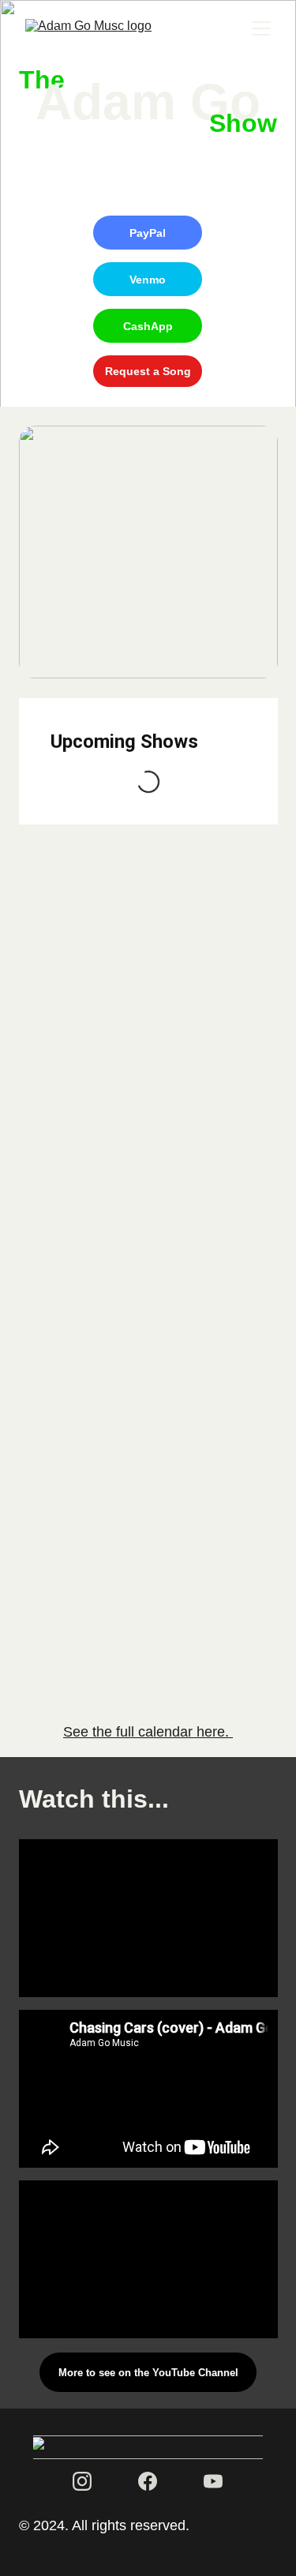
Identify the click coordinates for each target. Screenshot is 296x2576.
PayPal (148, 233)
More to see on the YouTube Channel (148, 2373)
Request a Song (148, 371)
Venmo (148, 280)
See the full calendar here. (148, 1732)
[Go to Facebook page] (148, 2481)
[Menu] (261, 28)
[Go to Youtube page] (213, 2481)
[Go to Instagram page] (82, 2481)
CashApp (148, 326)
